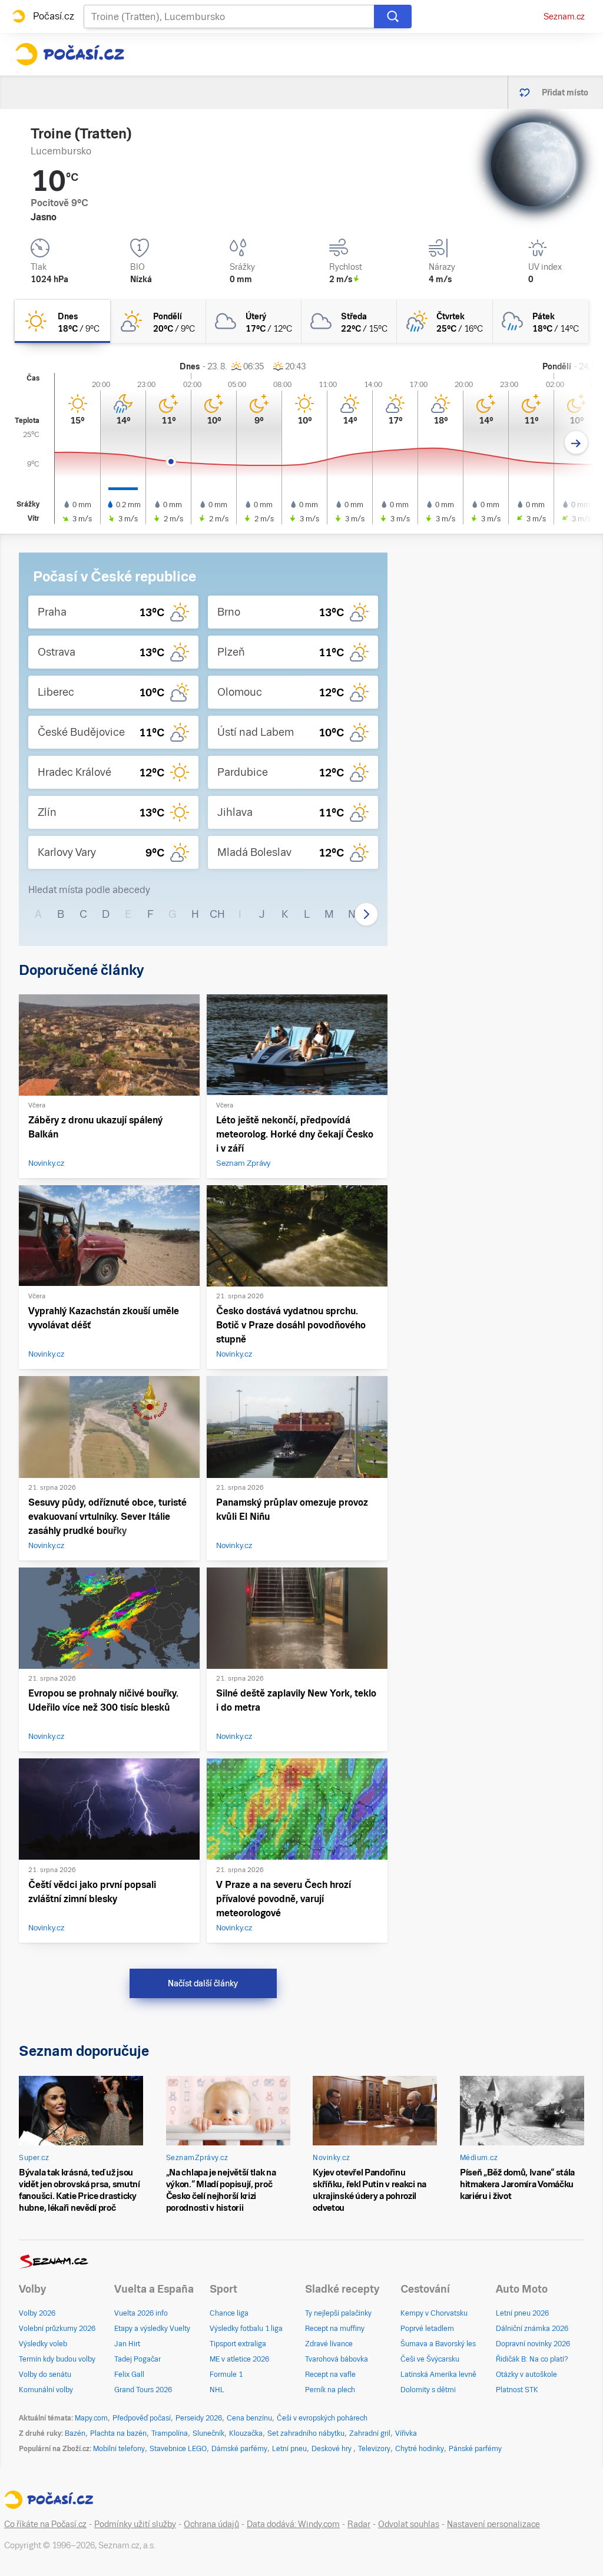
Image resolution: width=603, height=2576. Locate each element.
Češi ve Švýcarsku (430, 2359)
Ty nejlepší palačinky (338, 2313)
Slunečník (208, 2433)
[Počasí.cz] (69, 54)
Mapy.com (91, 2418)
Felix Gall (129, 2375)
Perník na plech (330, 2390)
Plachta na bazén (118, 2433)
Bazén (75, 2433)
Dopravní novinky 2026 (533, 2344)
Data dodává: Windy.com (293, 2524)
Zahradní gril (370, 2433)
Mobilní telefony (119, 2449)
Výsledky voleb (43, 2344)
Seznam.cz (564, 16)
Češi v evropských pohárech (322, 2418)
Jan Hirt (127, 2344)
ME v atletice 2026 (239, 2359)
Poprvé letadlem (427, 2329)
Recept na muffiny (335, 2329)
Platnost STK (517, 2390)
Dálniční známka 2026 (532, 2329)
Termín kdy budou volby (57, 2359)
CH (217, 914)
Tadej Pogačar (138, 2359)
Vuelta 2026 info (141, 2313)
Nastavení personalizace (493, 2524)
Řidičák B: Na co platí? (532, 2359)
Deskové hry (332, 2449)
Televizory (374, 2449)
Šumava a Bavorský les (438, 2344)
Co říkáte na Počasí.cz (45, 2524)
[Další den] (576, 443)
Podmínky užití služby (135, 2524)
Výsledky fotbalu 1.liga (246, 2329)
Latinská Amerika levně (438, 2375)
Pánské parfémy (475, 2449)
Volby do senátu (45, 2375)
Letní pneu (289, 2449)
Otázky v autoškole (526, 2375)
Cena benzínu (249, 2418)
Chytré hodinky (420, 2449)
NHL (217, 2390)
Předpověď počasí (142, 2418)
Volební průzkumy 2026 (57, 2329)
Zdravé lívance (329, 2344)
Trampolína (170, 2433)
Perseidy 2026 (199, 2418)
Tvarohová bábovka (337, 2359)
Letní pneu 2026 (522, 2313)
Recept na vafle (330, 2375)
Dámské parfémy (239, 2449)
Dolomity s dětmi (428, 2390)
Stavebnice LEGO (178, 2449)
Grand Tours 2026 (143, 2390)
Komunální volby (46, 2390)
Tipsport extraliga (238, 2344)
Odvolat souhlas (409, 2524)
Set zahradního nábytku (306, 2433)
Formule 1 (226, 2375)
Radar (359, 2524)
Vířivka (406, 2433)
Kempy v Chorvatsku (434, 2313)
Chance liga (229, 2313)
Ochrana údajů (211, 2524)
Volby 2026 (37, 2313)
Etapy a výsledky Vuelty (152, 2329)
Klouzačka (246, 2433)
